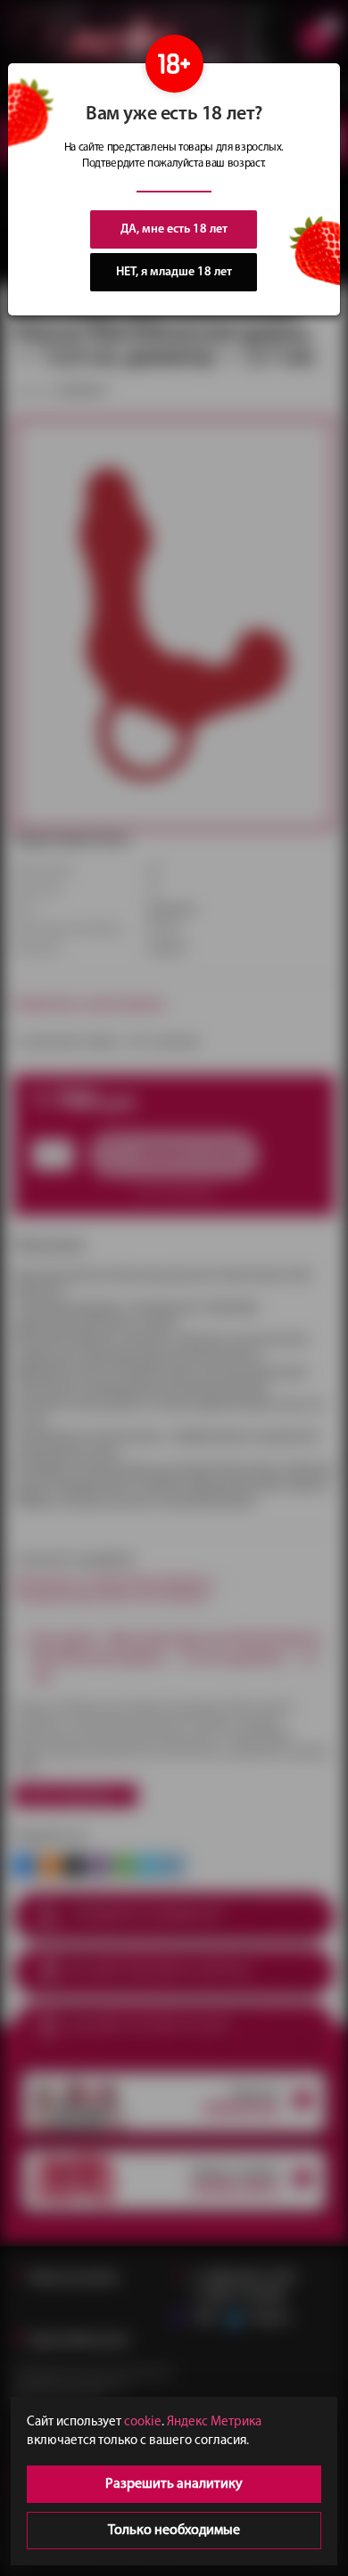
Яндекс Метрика (214, 2422)
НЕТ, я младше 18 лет (174, 272)
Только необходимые (174, 2531)
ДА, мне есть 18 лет (174, 229)
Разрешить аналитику (174, 2484)
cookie (143, 2422)
